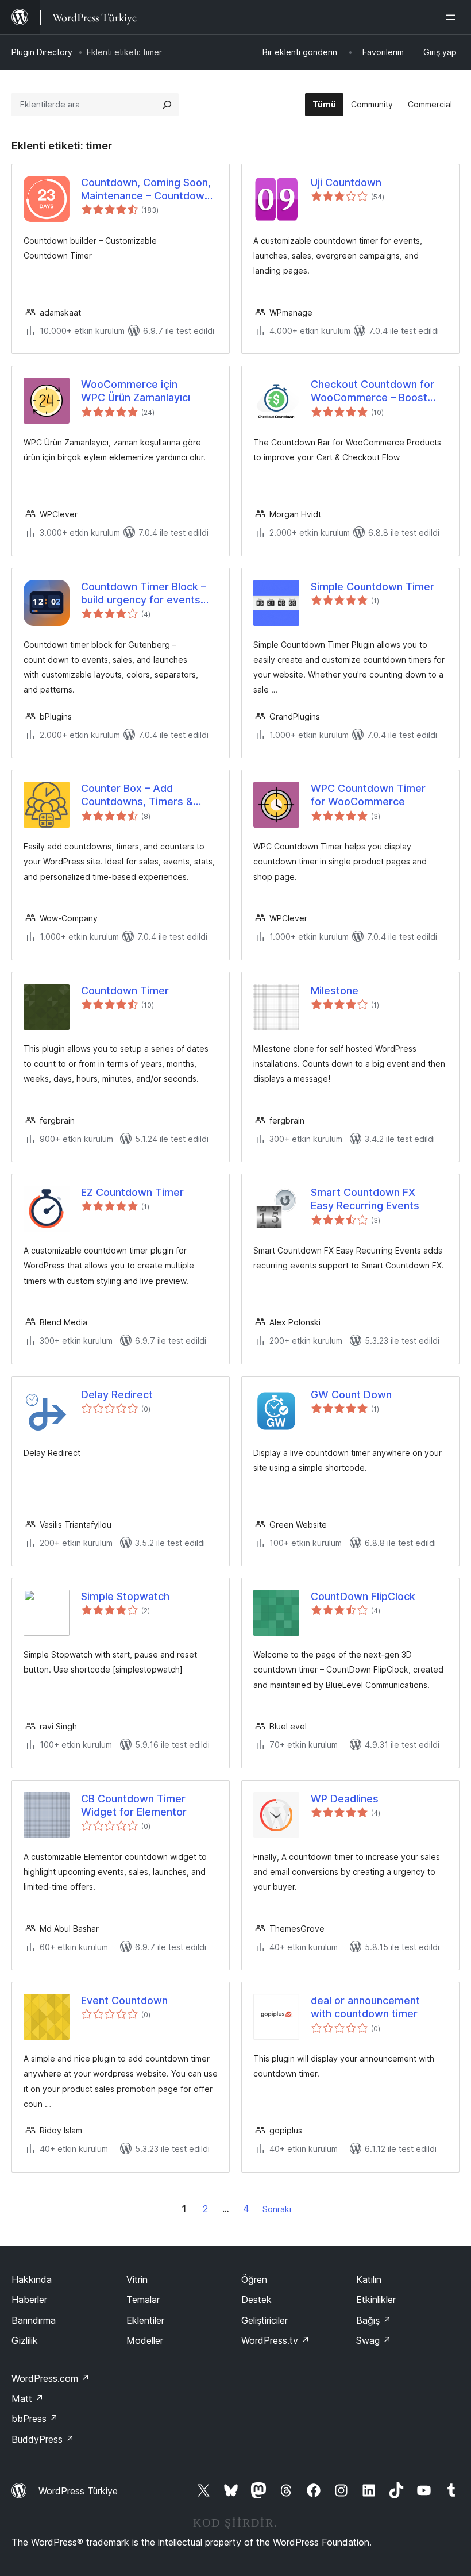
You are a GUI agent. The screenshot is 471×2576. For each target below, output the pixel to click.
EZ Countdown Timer (132, 1192)
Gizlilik (25, 2340)
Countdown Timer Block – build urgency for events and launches (144, 594)
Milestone (335, 991)
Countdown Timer (125, 991)
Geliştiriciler (265, 2320)
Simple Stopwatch (125, 1596)
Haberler (29, 2300)
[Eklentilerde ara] (167, 105)
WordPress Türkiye (78, 2491)
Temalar (143, 2300)
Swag (374, 2340)
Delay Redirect (117, 1395)
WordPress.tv (275, 2340)
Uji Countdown (346, 182)
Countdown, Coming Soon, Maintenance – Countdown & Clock (146, 190)
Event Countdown (124, 2000)
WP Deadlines (345, 1799)
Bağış (374, 2320)
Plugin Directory (42, 52)
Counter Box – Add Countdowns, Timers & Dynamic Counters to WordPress (137, 795)
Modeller (145, 2340)
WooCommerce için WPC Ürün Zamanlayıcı (136, 391)
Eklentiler (145, 2320)
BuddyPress (43, 2439)
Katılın (369, 2279)
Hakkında (32, 2279)
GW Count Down (351, 1395)
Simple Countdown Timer (372, 587)
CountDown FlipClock (363, 1596)
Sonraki (277, 2209)
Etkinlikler (376, 2300)
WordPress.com (51, 2378)
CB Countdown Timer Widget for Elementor (134, 1805)
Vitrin (137, 2279)
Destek (256, 2300)
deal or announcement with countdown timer (365, 2007)
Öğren (254, 2279)
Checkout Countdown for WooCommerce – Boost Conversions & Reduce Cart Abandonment (379, 391)
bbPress (35, 2419)
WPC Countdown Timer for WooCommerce (368, 795)
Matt (28, 2398)
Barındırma (34, 2320)
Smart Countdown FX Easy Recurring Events (365, 1199)
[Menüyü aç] (453, 17)
